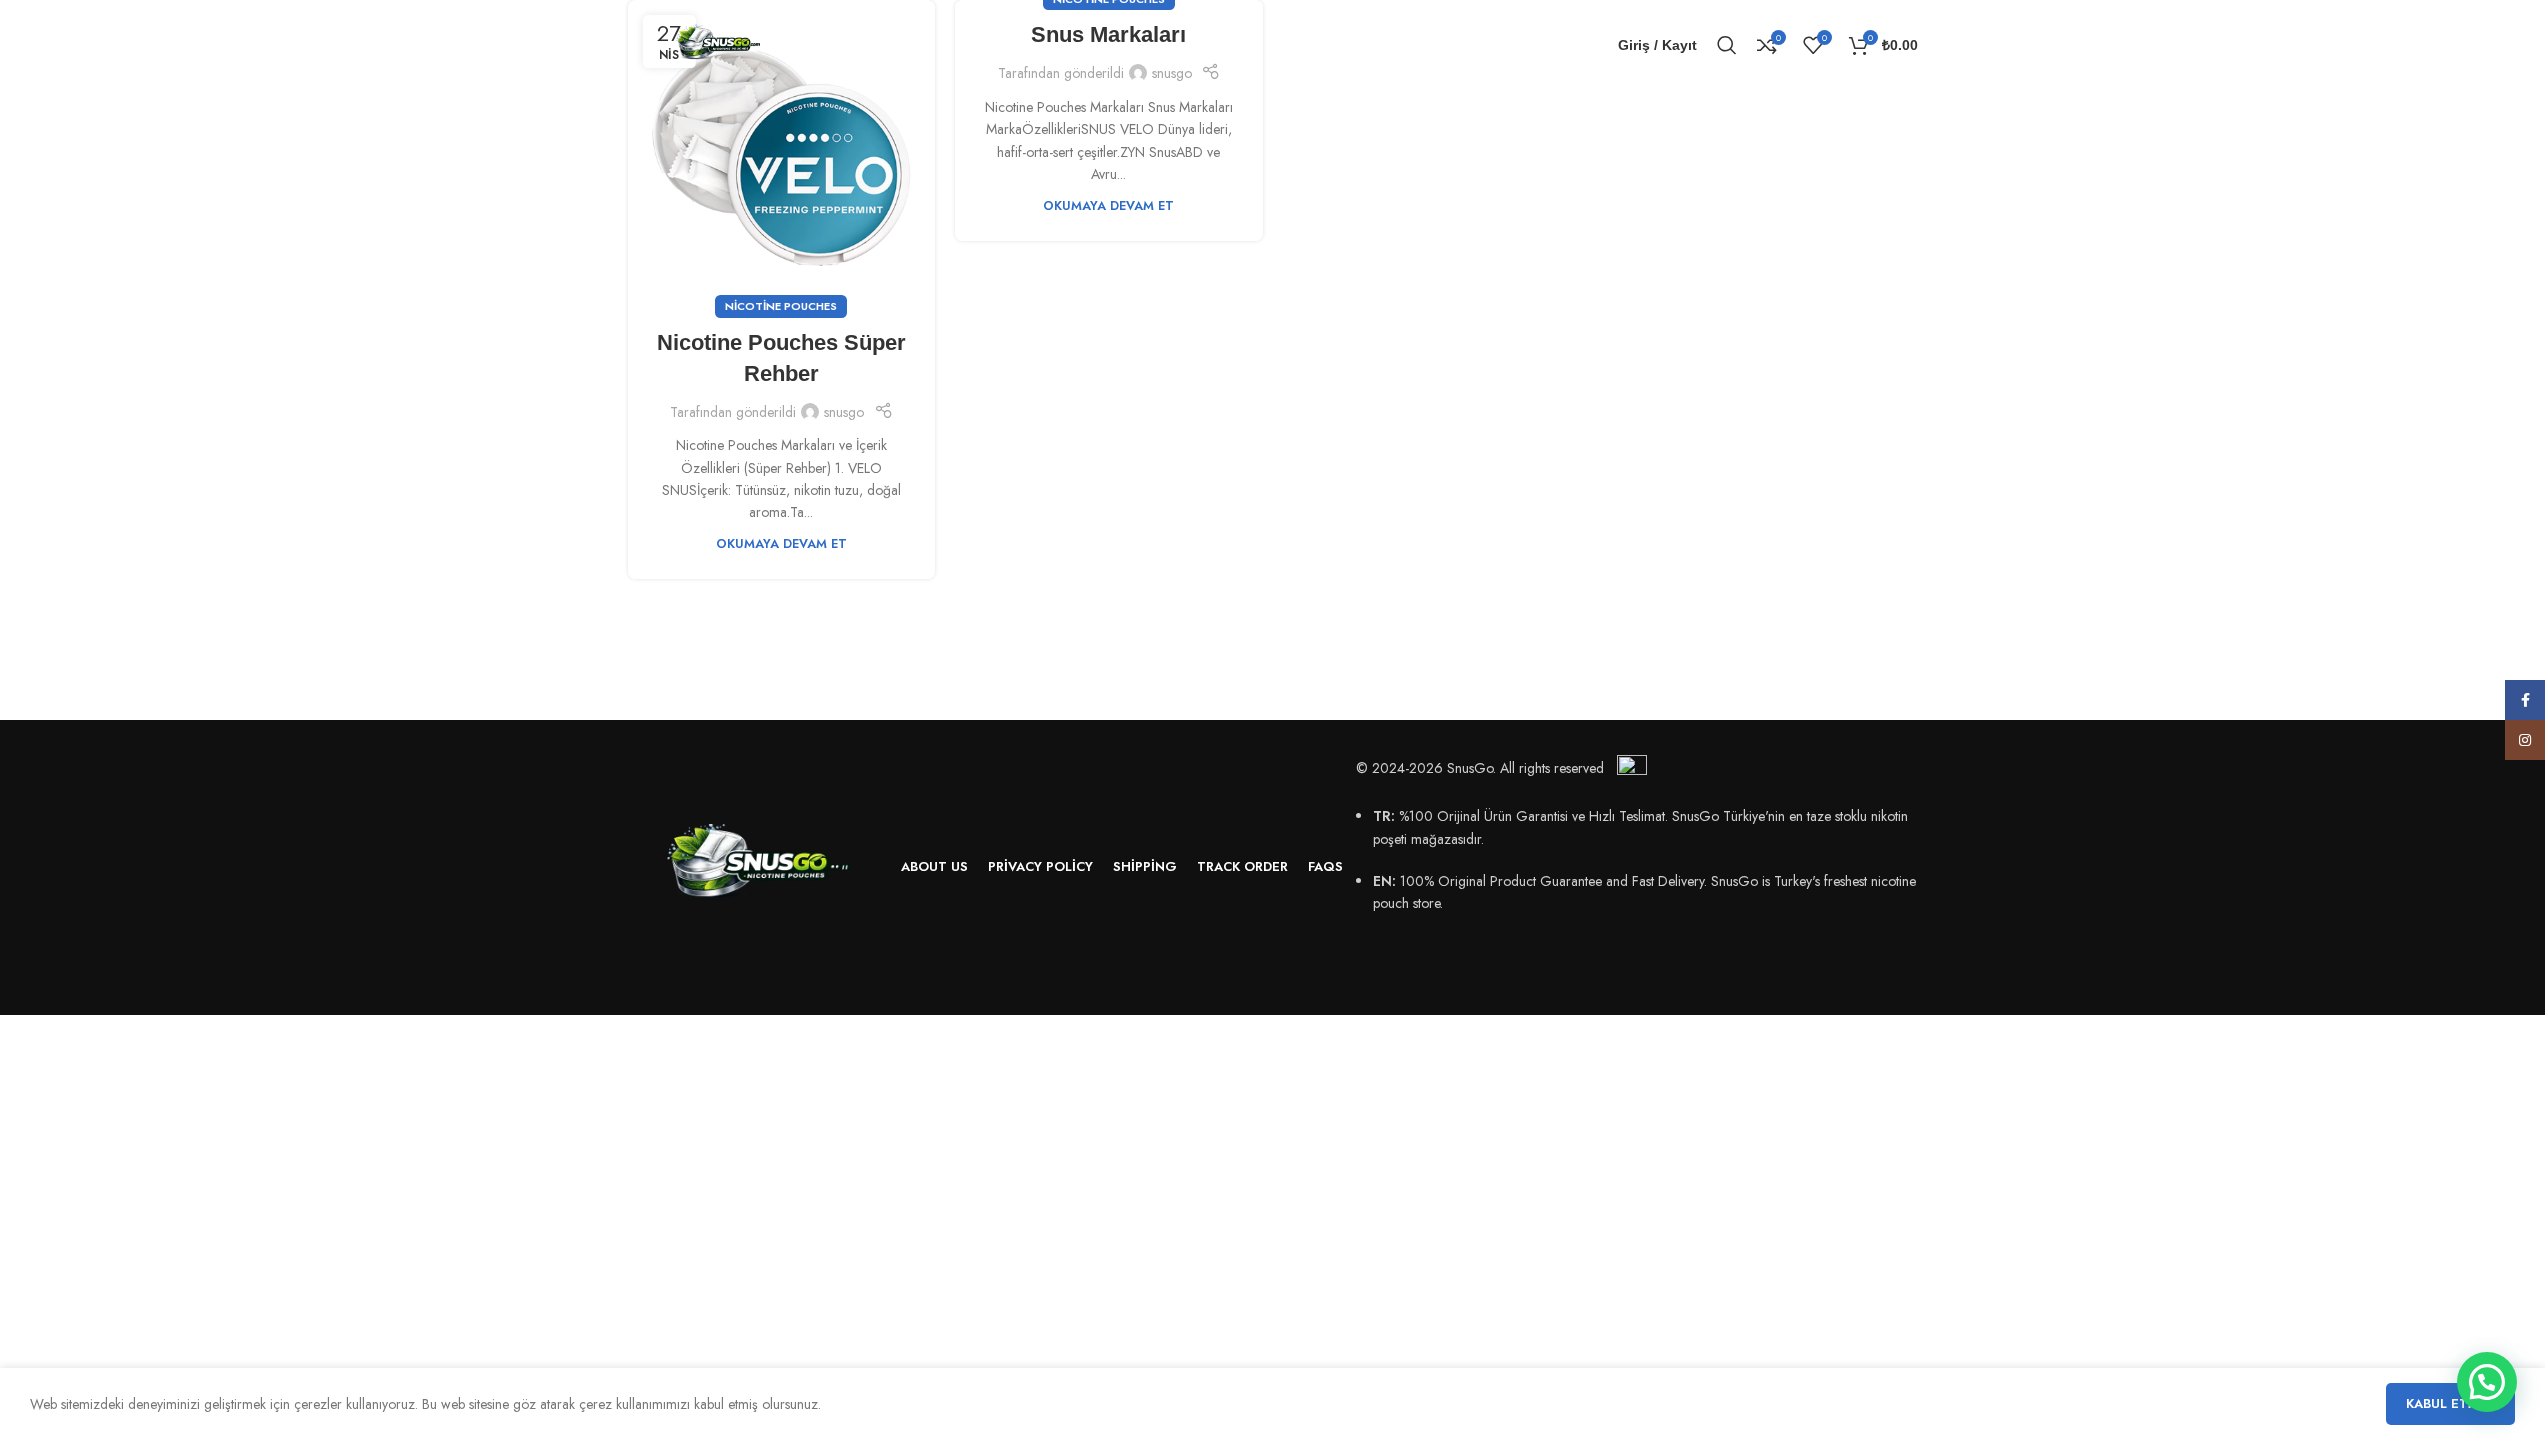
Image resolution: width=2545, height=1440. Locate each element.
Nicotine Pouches (781, 306)
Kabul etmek (2450, 1403)
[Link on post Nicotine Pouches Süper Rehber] (782, 154)
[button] (2487, 1382)
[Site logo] (718, 43)
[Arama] (1727, 45)
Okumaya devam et (781, 544)
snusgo (844, 412)
